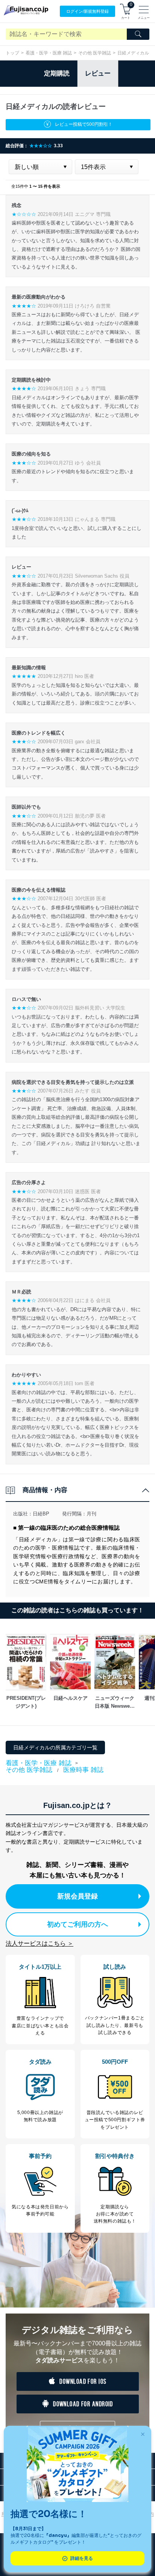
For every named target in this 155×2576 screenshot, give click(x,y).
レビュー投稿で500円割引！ (84, 124)
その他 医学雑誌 (95, 53)
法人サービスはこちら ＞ (40, 1943)
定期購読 (57, 73)
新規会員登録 (77, 1896)
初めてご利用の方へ (77, 1924)
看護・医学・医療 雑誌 (49, 53)
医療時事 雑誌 (83, 1770)
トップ (12, 53)
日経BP (41, 1514)
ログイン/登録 (87, 11)
